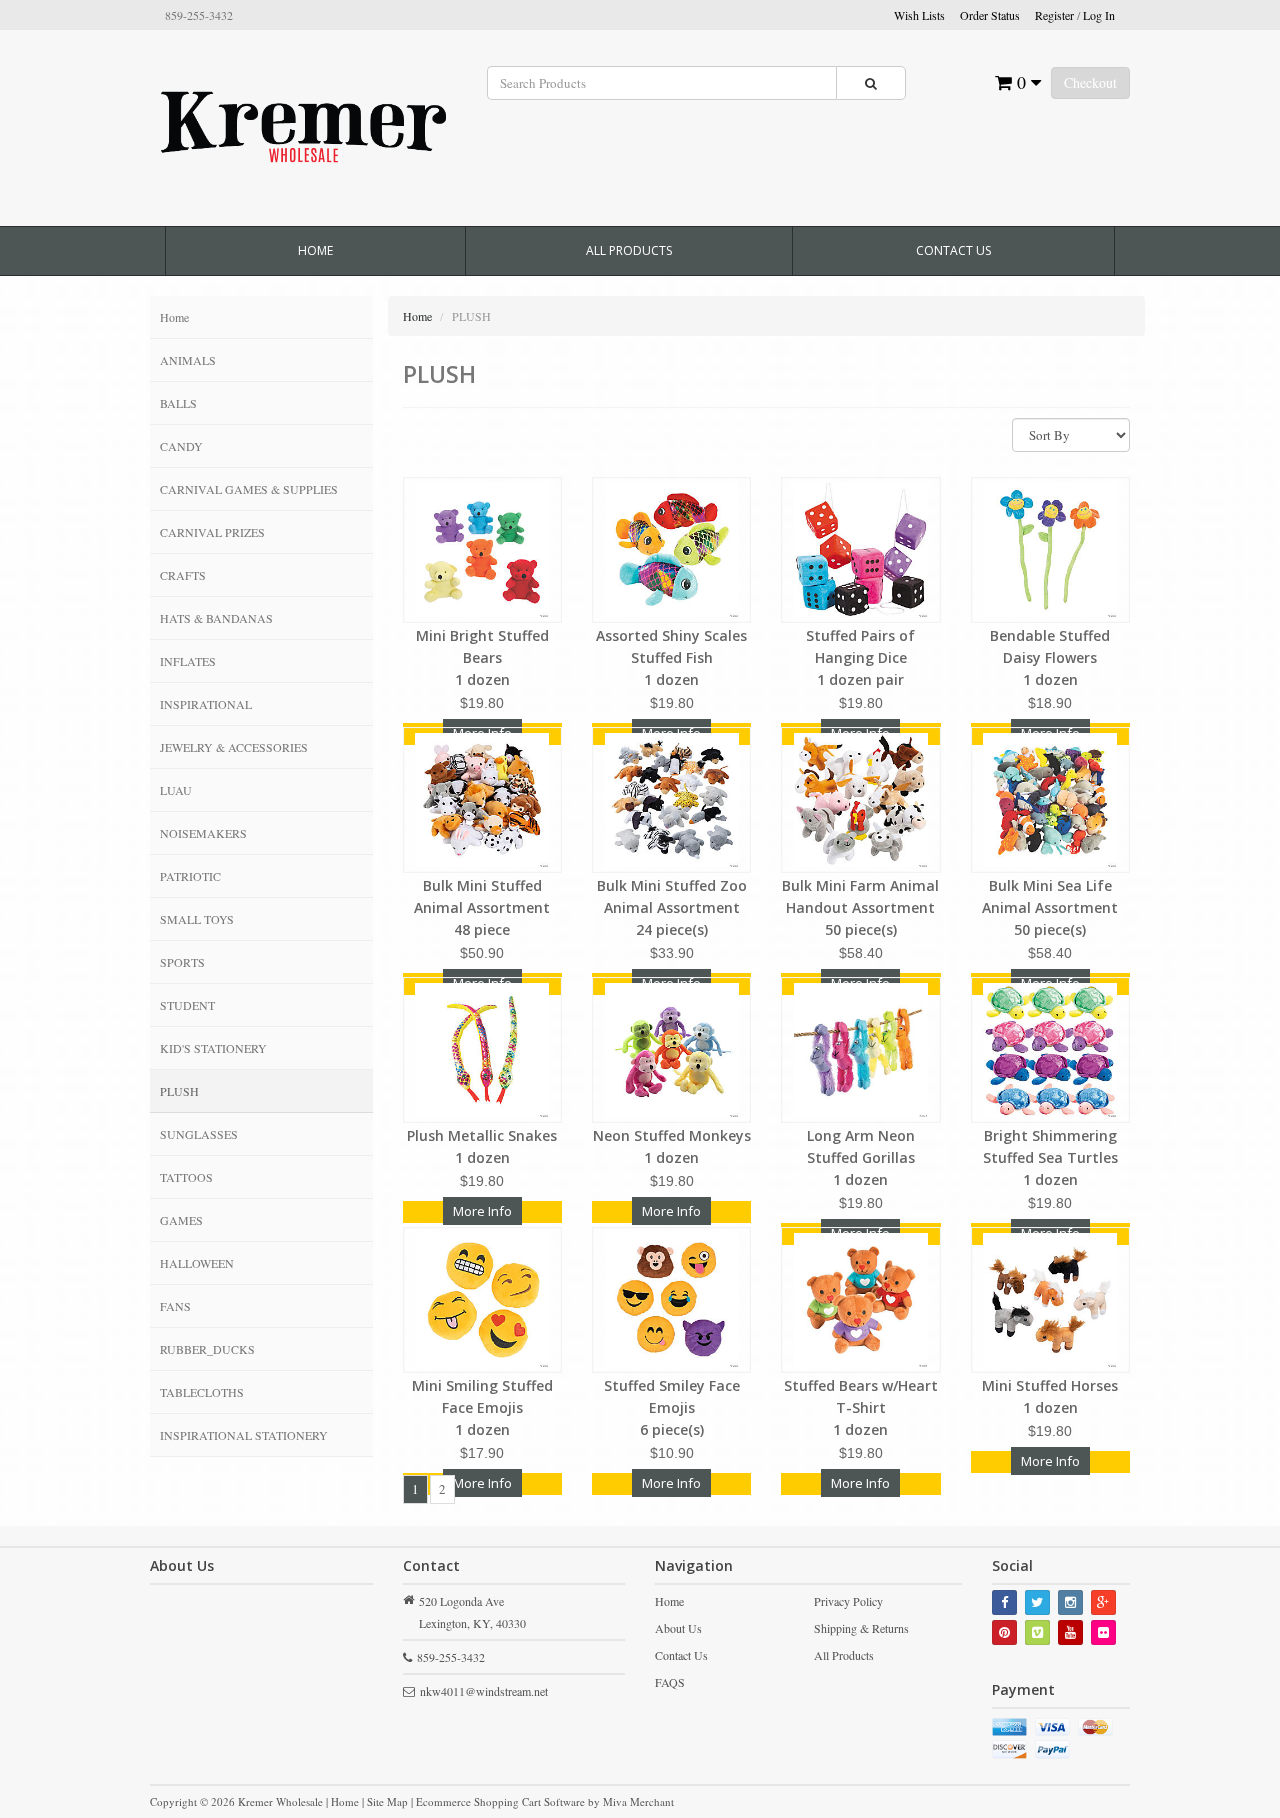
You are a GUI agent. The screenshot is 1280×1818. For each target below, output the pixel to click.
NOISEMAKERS (203, 833)
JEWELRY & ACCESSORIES (234, 747)
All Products (629, 250)
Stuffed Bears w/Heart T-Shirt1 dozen (861, 1407)
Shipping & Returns (861, 1628)
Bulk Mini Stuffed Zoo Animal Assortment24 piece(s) (672, 907)
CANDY (181, 446)
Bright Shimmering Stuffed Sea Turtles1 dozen (1050, 1157)
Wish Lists (919, 15)
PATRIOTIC (190, 876)
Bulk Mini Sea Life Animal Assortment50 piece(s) (1050, 907)
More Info (482, 1211)
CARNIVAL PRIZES (212, 532)
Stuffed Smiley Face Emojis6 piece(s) (672, 1407)
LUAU (176, 790)
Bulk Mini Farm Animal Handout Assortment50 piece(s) (860, 907)
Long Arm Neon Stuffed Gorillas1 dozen (861, 1157)
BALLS (178, 403)
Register (1054, 15)
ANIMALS (188, 360)
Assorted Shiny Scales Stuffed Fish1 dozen (671, 657)
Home (315, 250)
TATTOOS (186, 1177)
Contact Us (953, 250)
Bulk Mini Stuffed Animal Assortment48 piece (482, 907)
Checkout (1090, 82)
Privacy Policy (848, 1601)
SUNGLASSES (199, 1134)
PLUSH (179, 1091)
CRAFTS (183, 575)
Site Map (387, 1801)
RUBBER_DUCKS (207, 1349)
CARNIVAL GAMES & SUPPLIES (249, 489)
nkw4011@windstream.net (484, 1691)
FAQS (670, 1682)
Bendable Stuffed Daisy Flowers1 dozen (1050, 657)
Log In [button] (1099, 15)
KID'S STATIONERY (213, 1048)
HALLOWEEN (197, 1263)
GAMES (181, 1220)
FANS (175, 1306)
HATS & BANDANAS (216, 618)
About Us (678, 1628)
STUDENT (187, 1005)
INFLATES (188, 661)
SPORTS (182, 962)
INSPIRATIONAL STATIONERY (244, 1435)
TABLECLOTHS (202, 1392)
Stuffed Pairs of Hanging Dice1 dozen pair (860, 657)
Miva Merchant (638, 1801)
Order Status (990, 15)
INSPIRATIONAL (206, 704)
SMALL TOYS (197, 919)
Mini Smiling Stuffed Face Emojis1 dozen (482, 1407)
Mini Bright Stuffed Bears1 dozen (482, 657)
